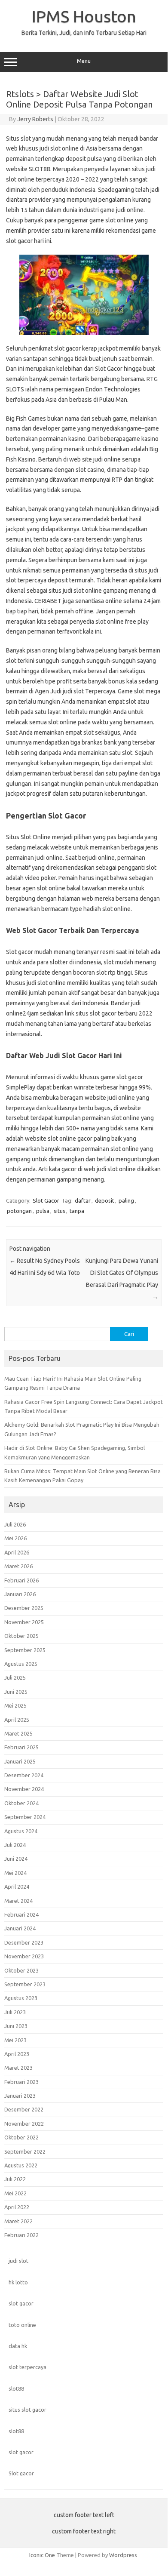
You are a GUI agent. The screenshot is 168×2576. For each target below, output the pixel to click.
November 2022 (24, 2124)
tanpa (77, 1211)
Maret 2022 (18, 2221)
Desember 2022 (24, 2109)
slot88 (16, 2388)
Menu (84, 61)
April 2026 (17, 1552)
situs (60, 1211)
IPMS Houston (84, 16)
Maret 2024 (18, 1901)
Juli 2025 (15, 1677)
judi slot (18, 2261)
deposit (105, 1200)
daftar (83, 1200)
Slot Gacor (46, 1200)
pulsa (43, 1211)
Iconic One (42, 2555)
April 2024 (17, 1887)
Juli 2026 (15, 1524)
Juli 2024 (15, 1845)
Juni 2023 (16, 2026)
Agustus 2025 (21, 1664)
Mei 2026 (15, 1538)
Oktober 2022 (21, 2137)
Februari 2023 (21, 2082)
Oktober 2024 (21, 1803)
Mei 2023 (15, 2040)
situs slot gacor (27, 2410)
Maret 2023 (18, 2068)
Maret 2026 (18, 1566)
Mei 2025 (15, 1705)
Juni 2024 (16, 1859)
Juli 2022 (15, 2179)
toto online (22, 2325)
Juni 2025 (16, 1692)
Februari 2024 (21, 1914)
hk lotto (18, 2282)
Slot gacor (21, 2473)
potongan (19, 1211)
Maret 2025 (18, 1733)
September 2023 (25, 1984)
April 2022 (17, 2207)
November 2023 (24, 1956)
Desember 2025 (24, 1608)
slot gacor (21, 2303)
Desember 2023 (24, 1942)
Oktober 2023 (21, 1970)
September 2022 (25, 2151)
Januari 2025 (20, 1761)
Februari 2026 (21, 1580)
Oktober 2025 (21, 1636)
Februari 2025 (21, 1747)
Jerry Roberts (35, 119)
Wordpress (123, 2555)
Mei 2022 (15, 2193)
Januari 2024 (20, 1928)
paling (126, 1200)
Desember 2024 (24, 1775)
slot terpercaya (27, 2367)
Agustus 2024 (21, 1831)
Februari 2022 (21, 2235)
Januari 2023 (20, 2096)
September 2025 (25, 1650)
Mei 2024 (15, 1873)
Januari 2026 (20, 1594)
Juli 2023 (15, 2012)
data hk (18, 2346)
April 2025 (17, 1720)
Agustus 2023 (21, 1998)
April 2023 (17, 2054)
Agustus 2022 (21, 2165)
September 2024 (25, 1817)
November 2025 (24, 1622)
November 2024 (24, 1789)
